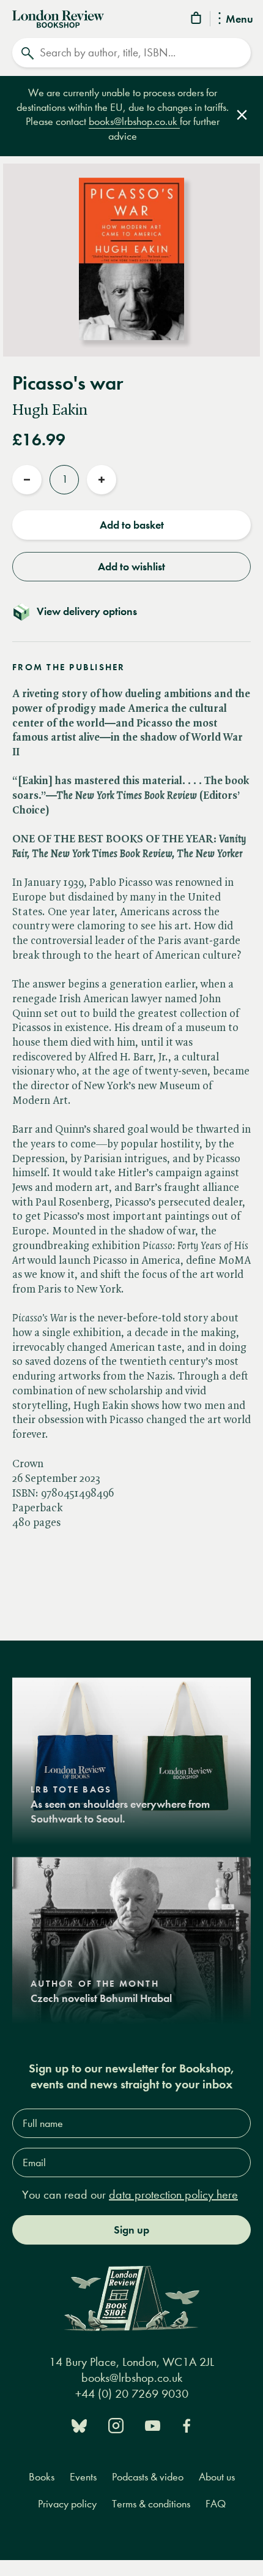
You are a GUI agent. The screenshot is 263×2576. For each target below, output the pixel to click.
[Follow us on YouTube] (153, 2424)
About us (217, 2477)
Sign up (131, 2230)
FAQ (216, 2504)
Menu (239, 20)
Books (42, 2477)
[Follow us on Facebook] (187, 2424)
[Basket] (197, 20)
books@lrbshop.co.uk (134, 122)
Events (83, 2477)
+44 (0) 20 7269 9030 (132, 2394)
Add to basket (132, 525)
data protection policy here (173, 2195)
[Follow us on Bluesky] (79, 2424)
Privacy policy (67, 2504)
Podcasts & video (148, 2477)
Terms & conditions (151, 2504)
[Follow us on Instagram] (116, 2424)
